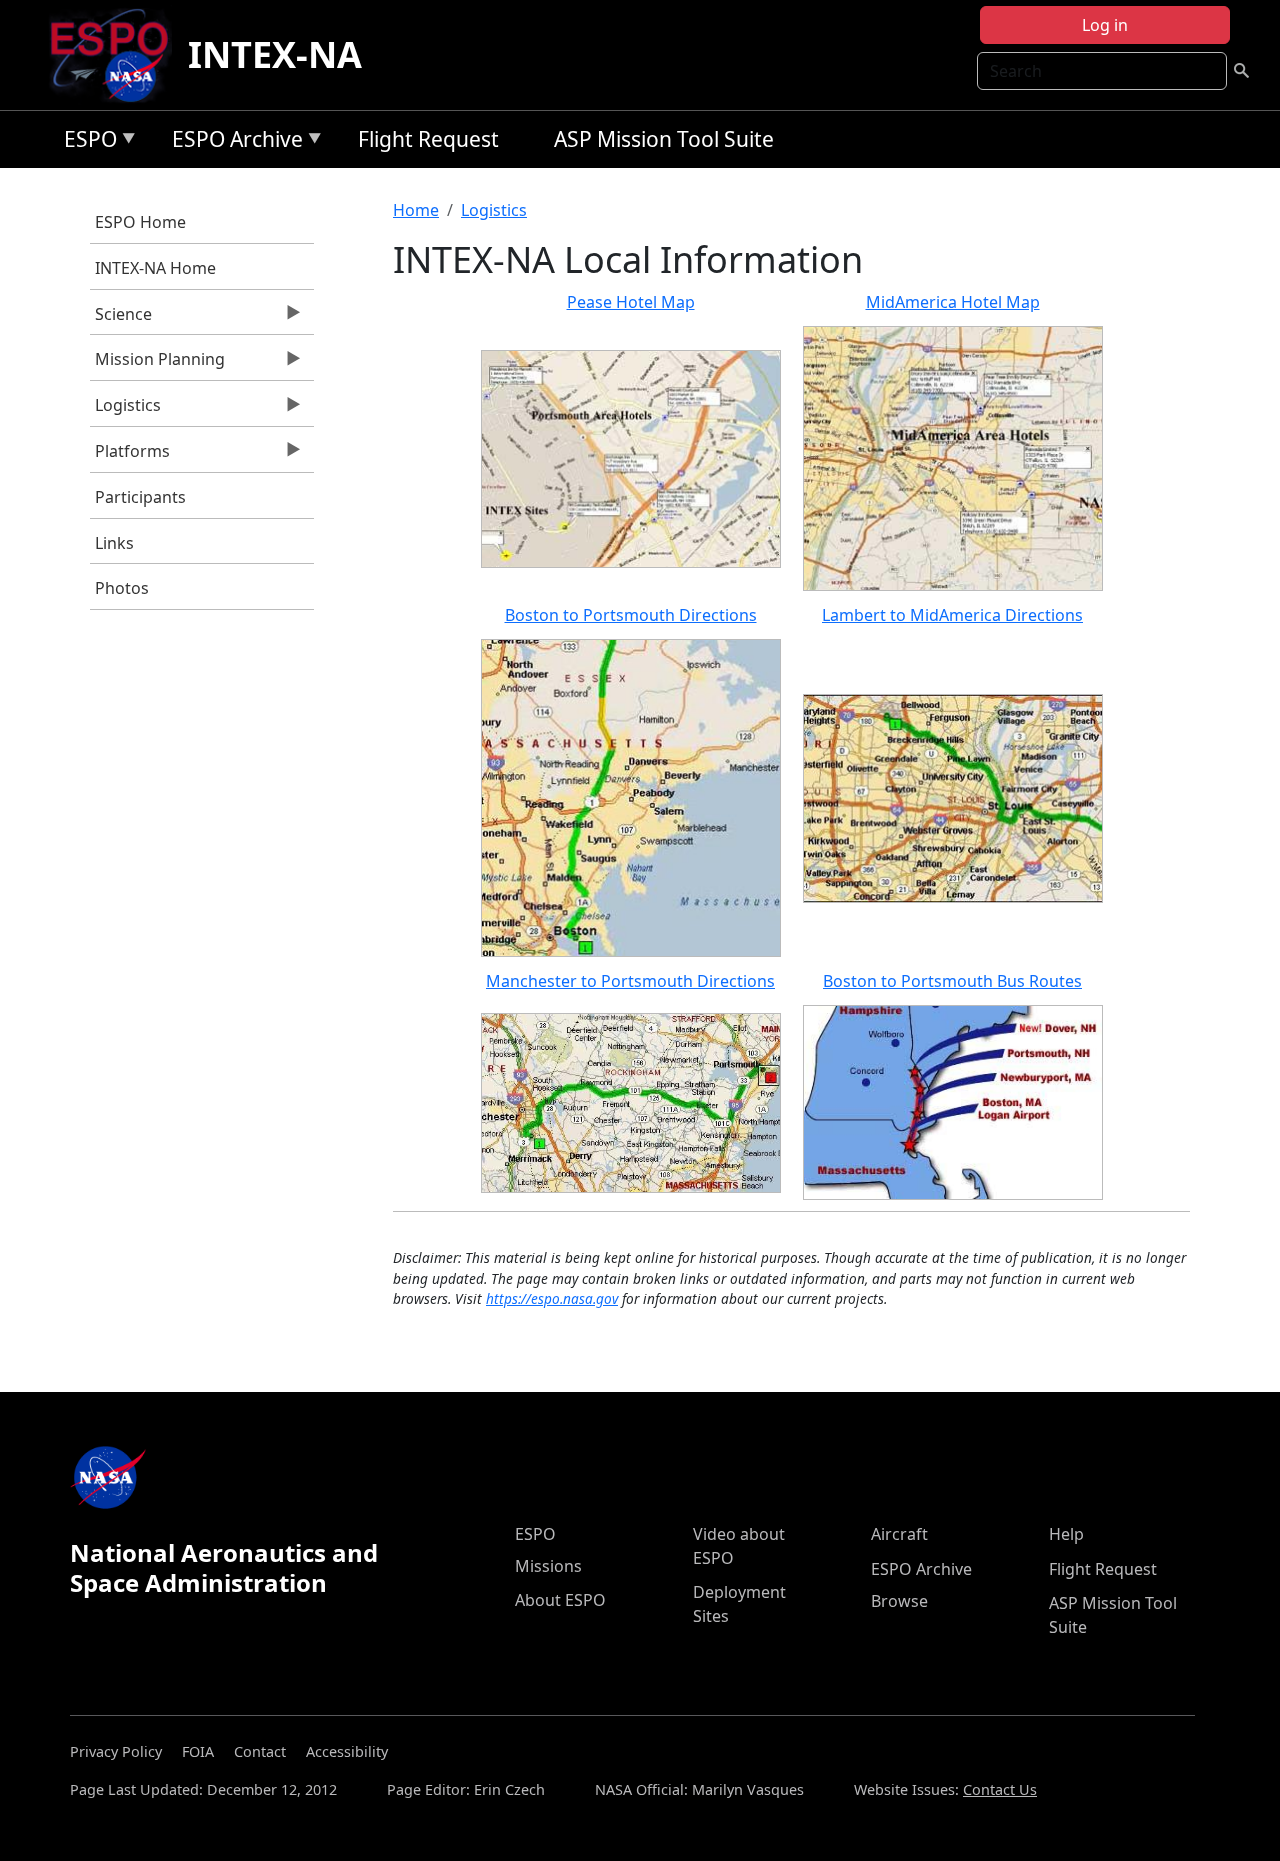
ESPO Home (140, 222)
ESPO (85, 142)
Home (416, 210)
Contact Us (1000, 1789)
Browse (899, 1601)
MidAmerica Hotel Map (953, 302)
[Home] (117, 55)
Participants (140, 497)
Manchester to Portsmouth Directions (630, 981)
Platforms (130, 456)
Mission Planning (157, 364)
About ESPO (560, 1600)
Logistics (125, 410)
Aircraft (899, 1534)
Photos (122, 588)
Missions (548, 1566)
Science (121, 319)
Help (1066, 1534)
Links (114, 543)
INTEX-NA (275, 54)
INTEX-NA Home (155, 268)
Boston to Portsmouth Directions (631, 615)
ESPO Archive (232, 142)
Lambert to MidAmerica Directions (952, 615)
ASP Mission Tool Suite (664, 139)
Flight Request (428, 139)
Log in (1105, 25)
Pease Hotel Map (631, 302)
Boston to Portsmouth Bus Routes (952, 981)
